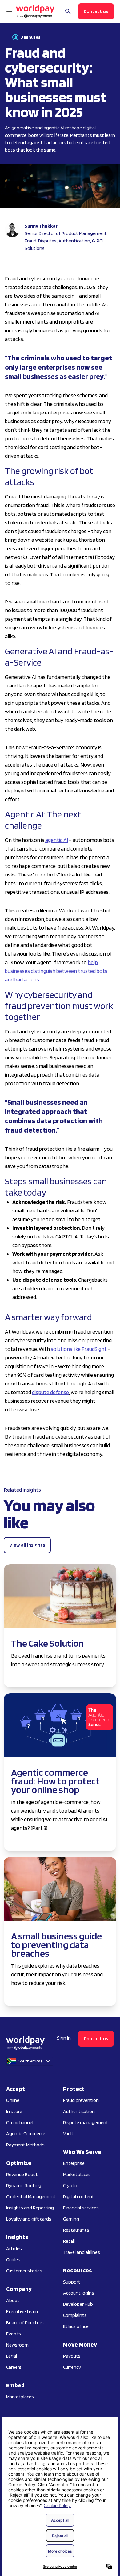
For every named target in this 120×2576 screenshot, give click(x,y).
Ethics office (76, 2326)
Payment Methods (25, 2145)
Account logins (79, 2293)
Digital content (79, 2197)
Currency (72, 2367)
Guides (13, 2260)
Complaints (75, 2315)
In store (14, 2111)
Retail (69, 2241)
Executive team (22, 2311)
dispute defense (50, 1392)
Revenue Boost (22, 2174)
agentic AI (57, 840)
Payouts (72, 2356)
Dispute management (86, 2122)
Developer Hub (78, 2304)
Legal (12, 2356)
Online (13, 2100)
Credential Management (31, 2197)
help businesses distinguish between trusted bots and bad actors (56, 971)
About (13, 2300)
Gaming (71, 2219)
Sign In (64, 2038)
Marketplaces (20, 2397)
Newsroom (17, 2345)
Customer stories (24, 2271)
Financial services (81, 2208)
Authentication (79, 2111)
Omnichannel (20, 2122)
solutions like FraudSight (79, 1349)
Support (72, 2282)
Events (14, 2334)
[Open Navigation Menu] (9, 11)
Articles (14, 2248)
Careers (14, 2367)
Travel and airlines (82, 2252)
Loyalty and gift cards (29, 2219)
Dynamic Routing (24, 2185)
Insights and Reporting (30, 2208)
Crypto (70, 2185)
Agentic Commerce (26, 2134)
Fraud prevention (81, 2100)
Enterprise (74, 2163)
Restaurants (76, 2230)
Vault (68, 2134)
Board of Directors (25, 2323)
